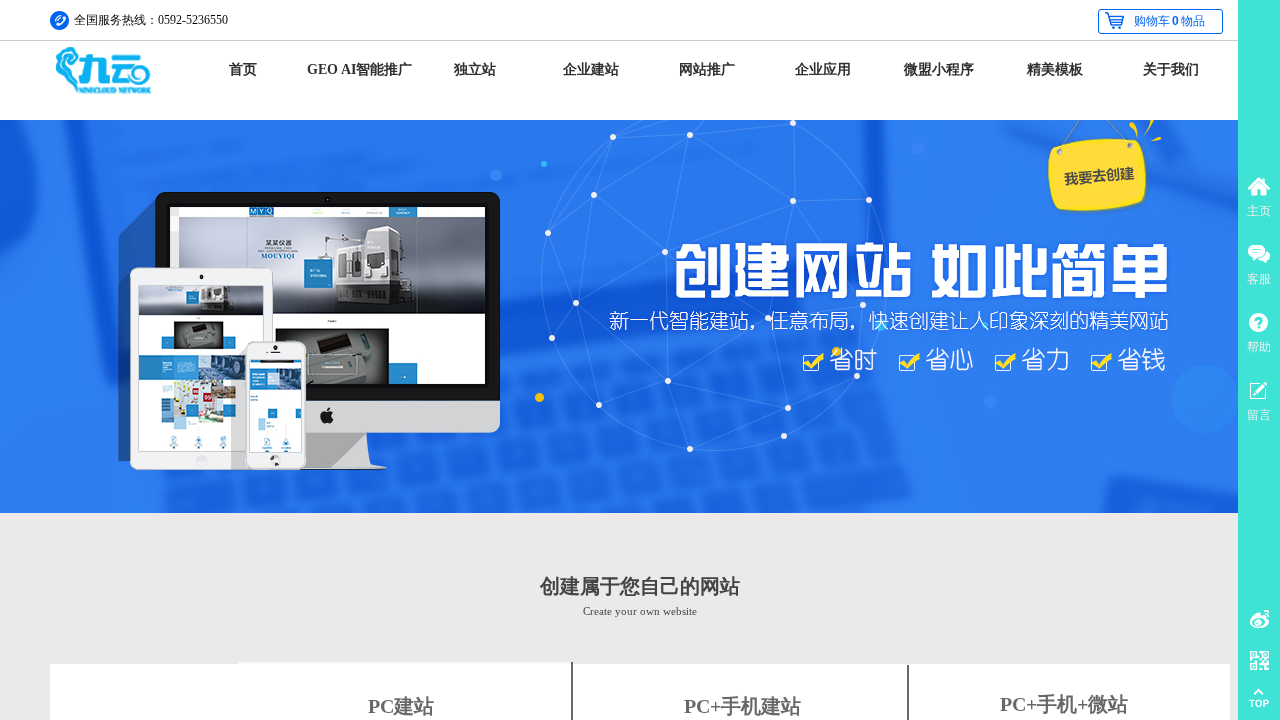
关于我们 (1171, 69)
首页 (243, 69)
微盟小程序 (939, 69)
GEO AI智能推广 (359, 69)
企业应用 (823, 69)
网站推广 (707, 69)
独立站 (475, 69)
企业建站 (591, 69)
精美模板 (1055, 69)
